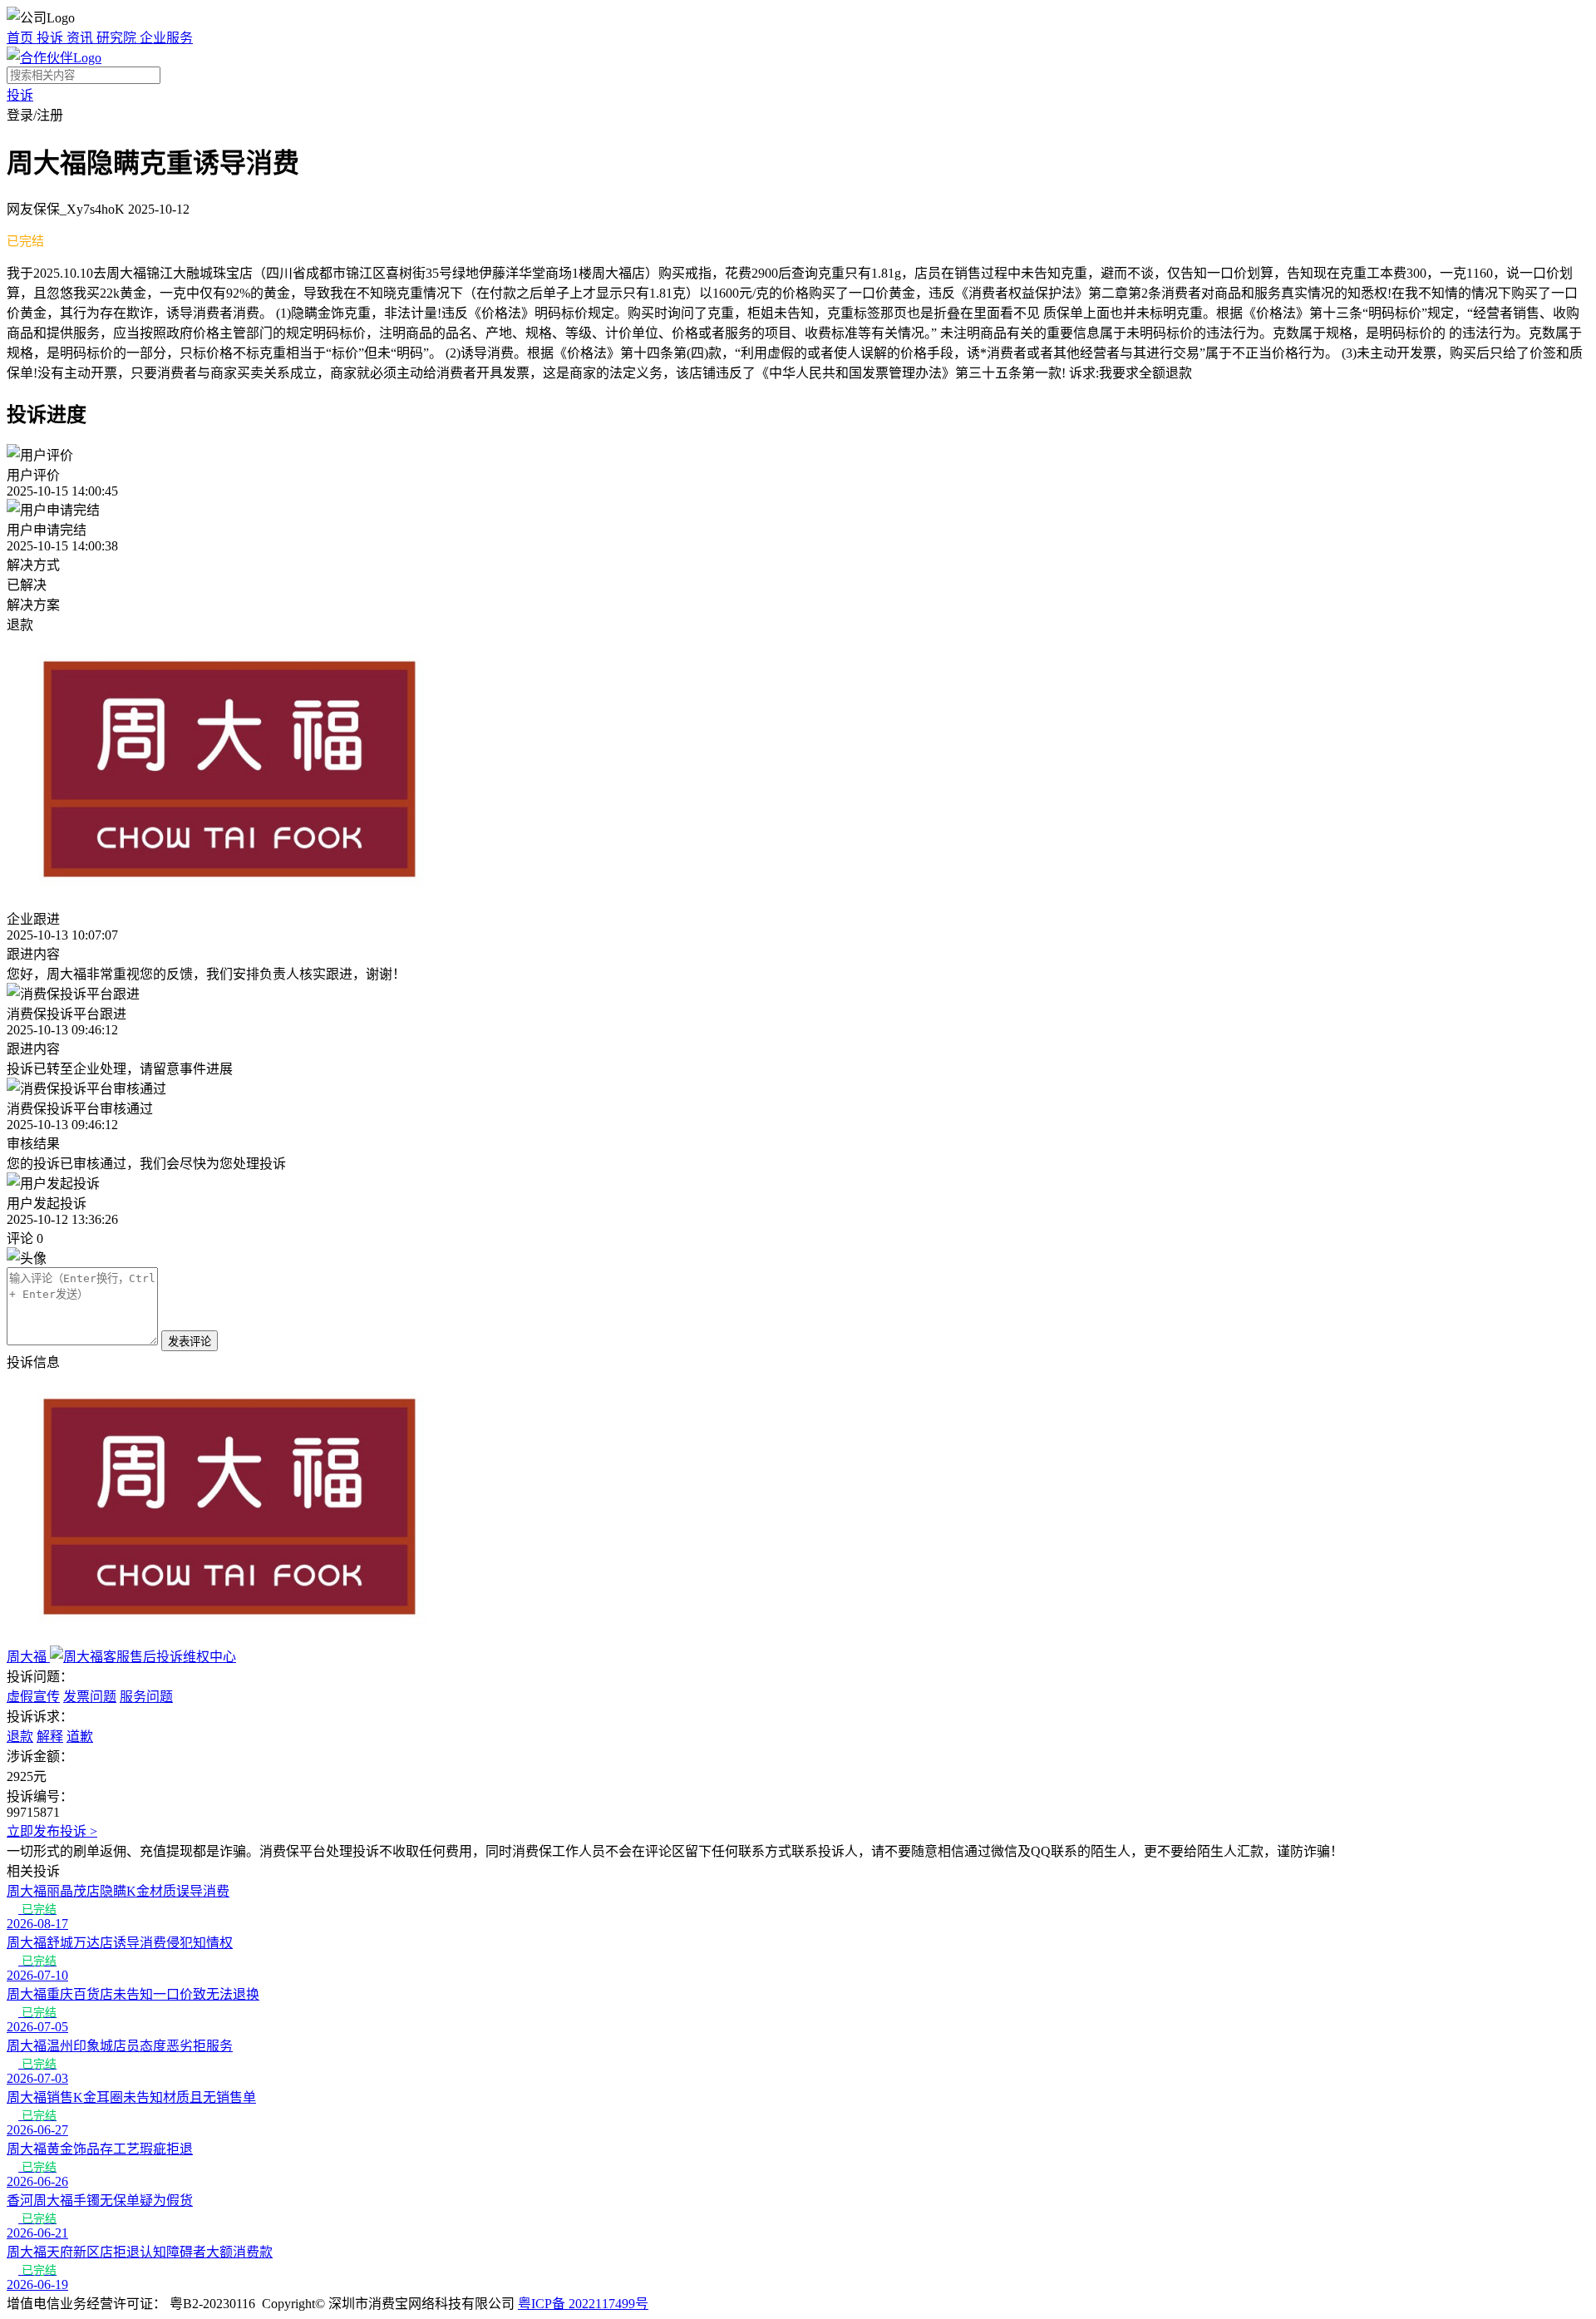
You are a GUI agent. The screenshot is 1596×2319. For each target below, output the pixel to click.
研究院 (118, 38)
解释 (50, 1737)
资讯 (81, 38)
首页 (22, 38)
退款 (20, 1737)
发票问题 (90, 1697)
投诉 (52, 38)
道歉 (80, 1737)
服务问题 (146, 1697)
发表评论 (190, 1342)
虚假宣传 (33, 1697)
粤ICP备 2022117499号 (583, 2304)
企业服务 (166, 38)
